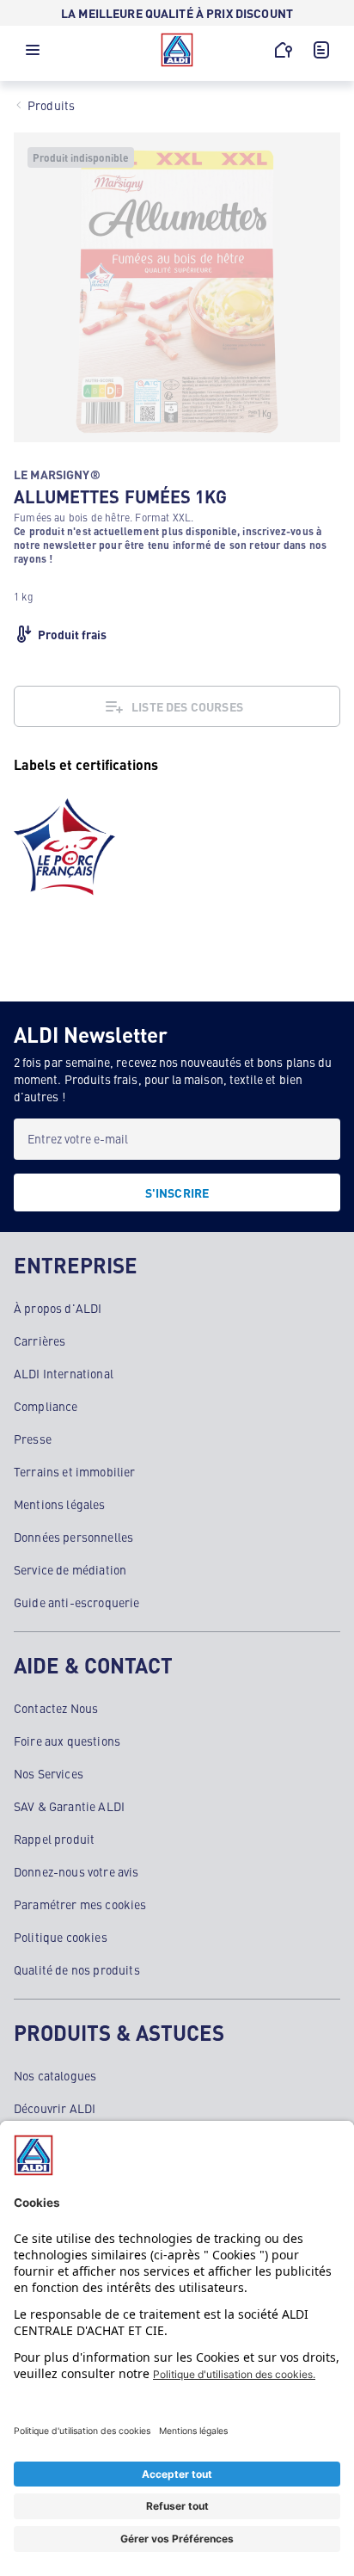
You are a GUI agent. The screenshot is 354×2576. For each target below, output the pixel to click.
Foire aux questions (67, 1741)
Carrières (40, 1340)
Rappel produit (54, 1839)
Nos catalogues (55, 2075)
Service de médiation (70, 1569)
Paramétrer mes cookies (80, 1904)
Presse (33, 1439)
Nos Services (49, 1773)
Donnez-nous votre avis (76, 1871)
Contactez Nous (56, 1708)
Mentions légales (60, 1504)
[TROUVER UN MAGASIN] (284, 50)
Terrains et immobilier (75, 1471)
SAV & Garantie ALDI (69, 1806)
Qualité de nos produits (77, 1969)
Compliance (46, 1406)
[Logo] (177, 50)
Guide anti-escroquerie (77, 1602)
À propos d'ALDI (58, 1308)
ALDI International (64, 1373)
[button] (33, 54)
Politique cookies (61, 1937)
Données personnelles (73, 1537)
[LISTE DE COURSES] (321, 50)
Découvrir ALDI (55, 2108)
